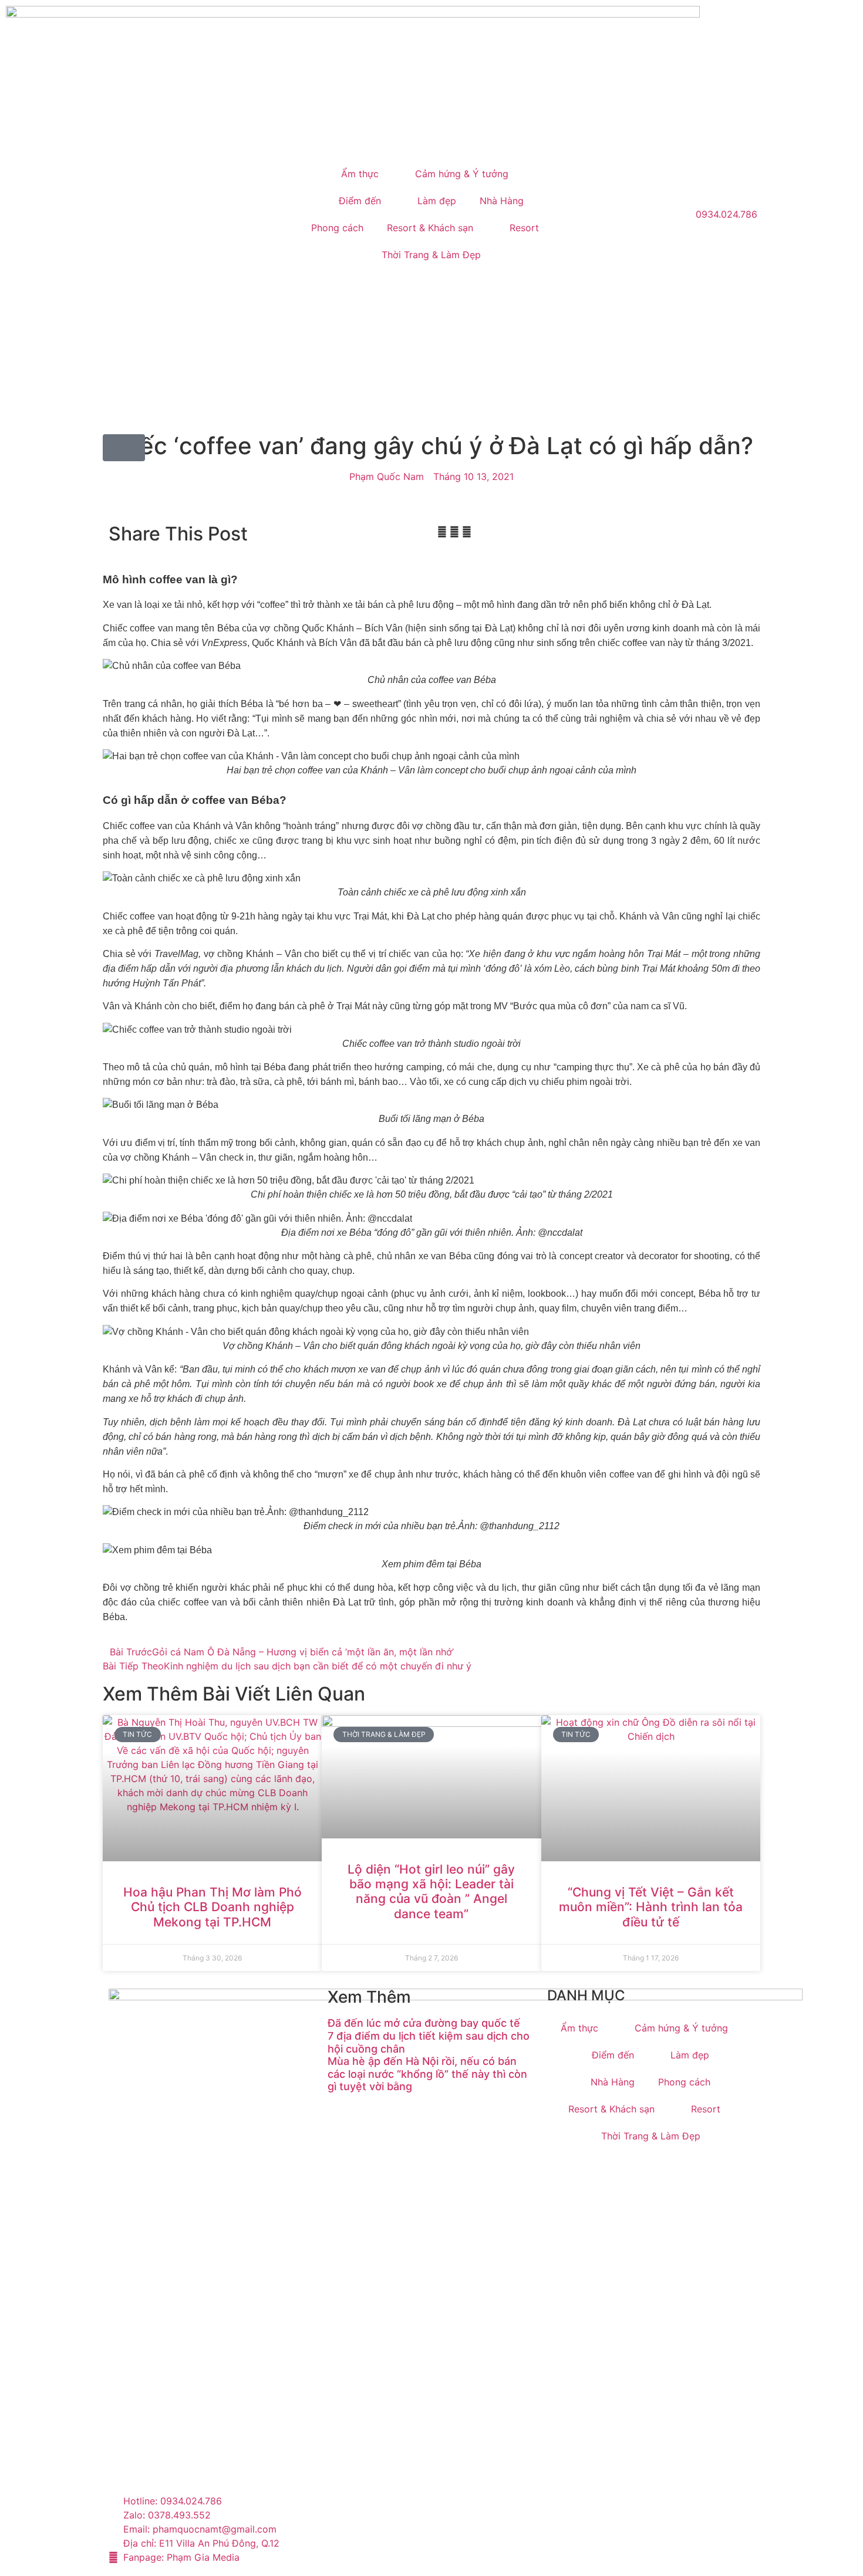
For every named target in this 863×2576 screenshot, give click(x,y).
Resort (524, 228)
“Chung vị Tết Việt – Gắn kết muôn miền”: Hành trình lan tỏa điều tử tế (651, 1907)
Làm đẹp (437, 201)
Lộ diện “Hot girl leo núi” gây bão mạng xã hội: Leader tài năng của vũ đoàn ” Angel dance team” (431, 1892)
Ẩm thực (360, 174)
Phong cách (337, 228)
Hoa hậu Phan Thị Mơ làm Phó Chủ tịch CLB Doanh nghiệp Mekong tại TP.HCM (213, 1907)
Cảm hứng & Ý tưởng (462, 174)
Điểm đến (360, 201)
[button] (442, 532)
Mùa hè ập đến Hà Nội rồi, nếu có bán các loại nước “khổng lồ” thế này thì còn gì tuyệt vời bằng (427, 2074)
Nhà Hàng (502, 201)
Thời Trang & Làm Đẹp (431, 255)
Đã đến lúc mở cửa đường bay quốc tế (424, 2023)
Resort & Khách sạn (430, 228)
